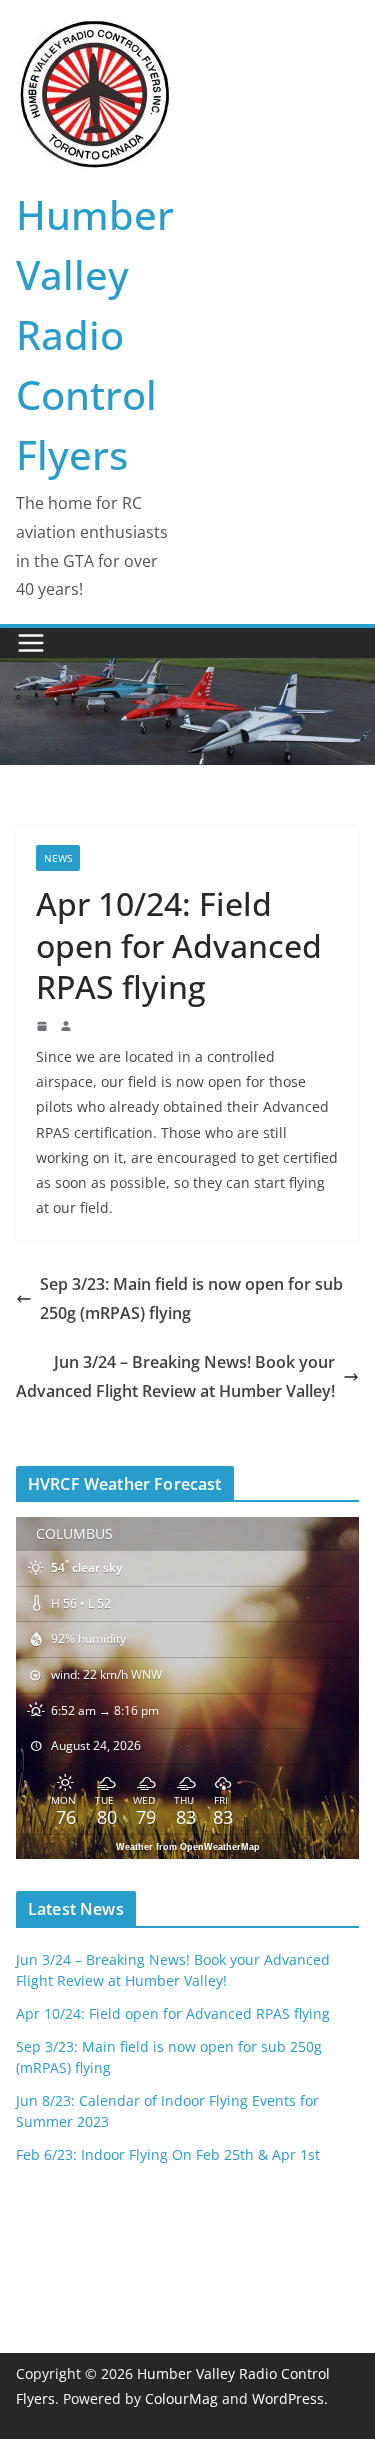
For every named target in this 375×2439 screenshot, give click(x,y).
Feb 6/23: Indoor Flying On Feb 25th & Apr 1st (168, 2154)
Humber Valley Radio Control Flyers (95, 334)
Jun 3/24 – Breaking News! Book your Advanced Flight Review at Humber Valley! (175, 1376)
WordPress (288, 2398)
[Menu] (31, 643)
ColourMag (181, 2398)
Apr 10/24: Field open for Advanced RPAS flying (173, 2013)
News (58, 858)
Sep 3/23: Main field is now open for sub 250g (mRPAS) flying (191, 1298)
